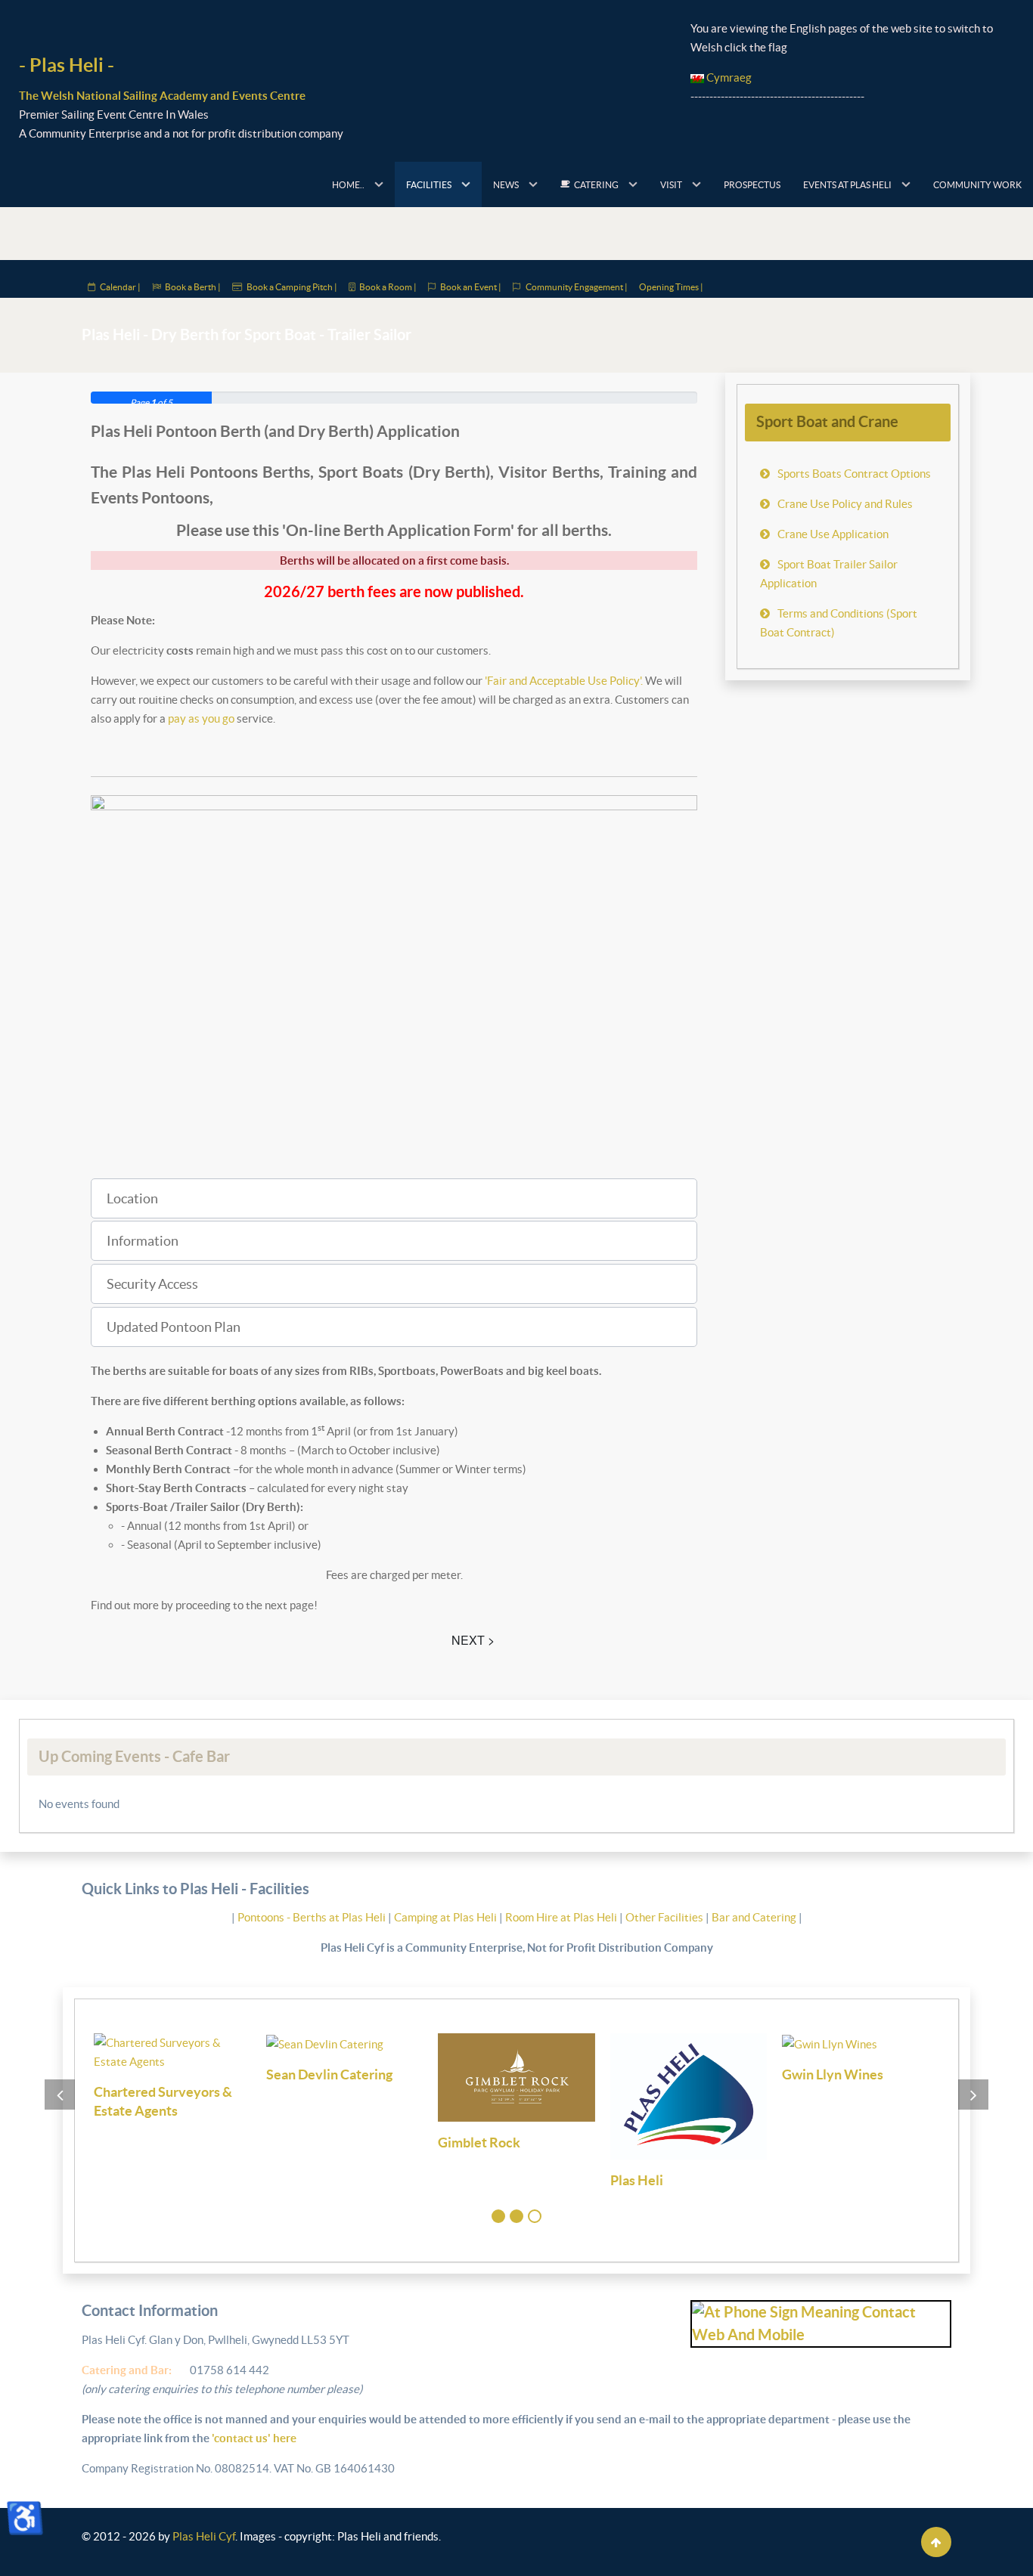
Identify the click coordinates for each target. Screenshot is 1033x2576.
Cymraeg (728, 77)
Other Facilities (664, 1917)
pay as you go (201, 718)
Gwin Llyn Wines (833, 2074)
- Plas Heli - (67, 65)
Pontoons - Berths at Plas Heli (313, 1917)
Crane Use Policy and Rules (845, 504)
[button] (394, 1198)
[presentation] (60, 2095)
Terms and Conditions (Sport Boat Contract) (839, 623)
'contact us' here (253, 2438)
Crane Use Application (833, 534)
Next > (473, 1640)
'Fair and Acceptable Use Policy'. (564, 681)
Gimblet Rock (479, 2143)
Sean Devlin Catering (329, 2074)
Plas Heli (637, 2180)
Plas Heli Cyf (204, 2536)
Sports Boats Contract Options (854, 474)
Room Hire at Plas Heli (562, 1917)
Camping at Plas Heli (447, 1917)
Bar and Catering (754, 1917)
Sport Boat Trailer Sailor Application (829, 574)
